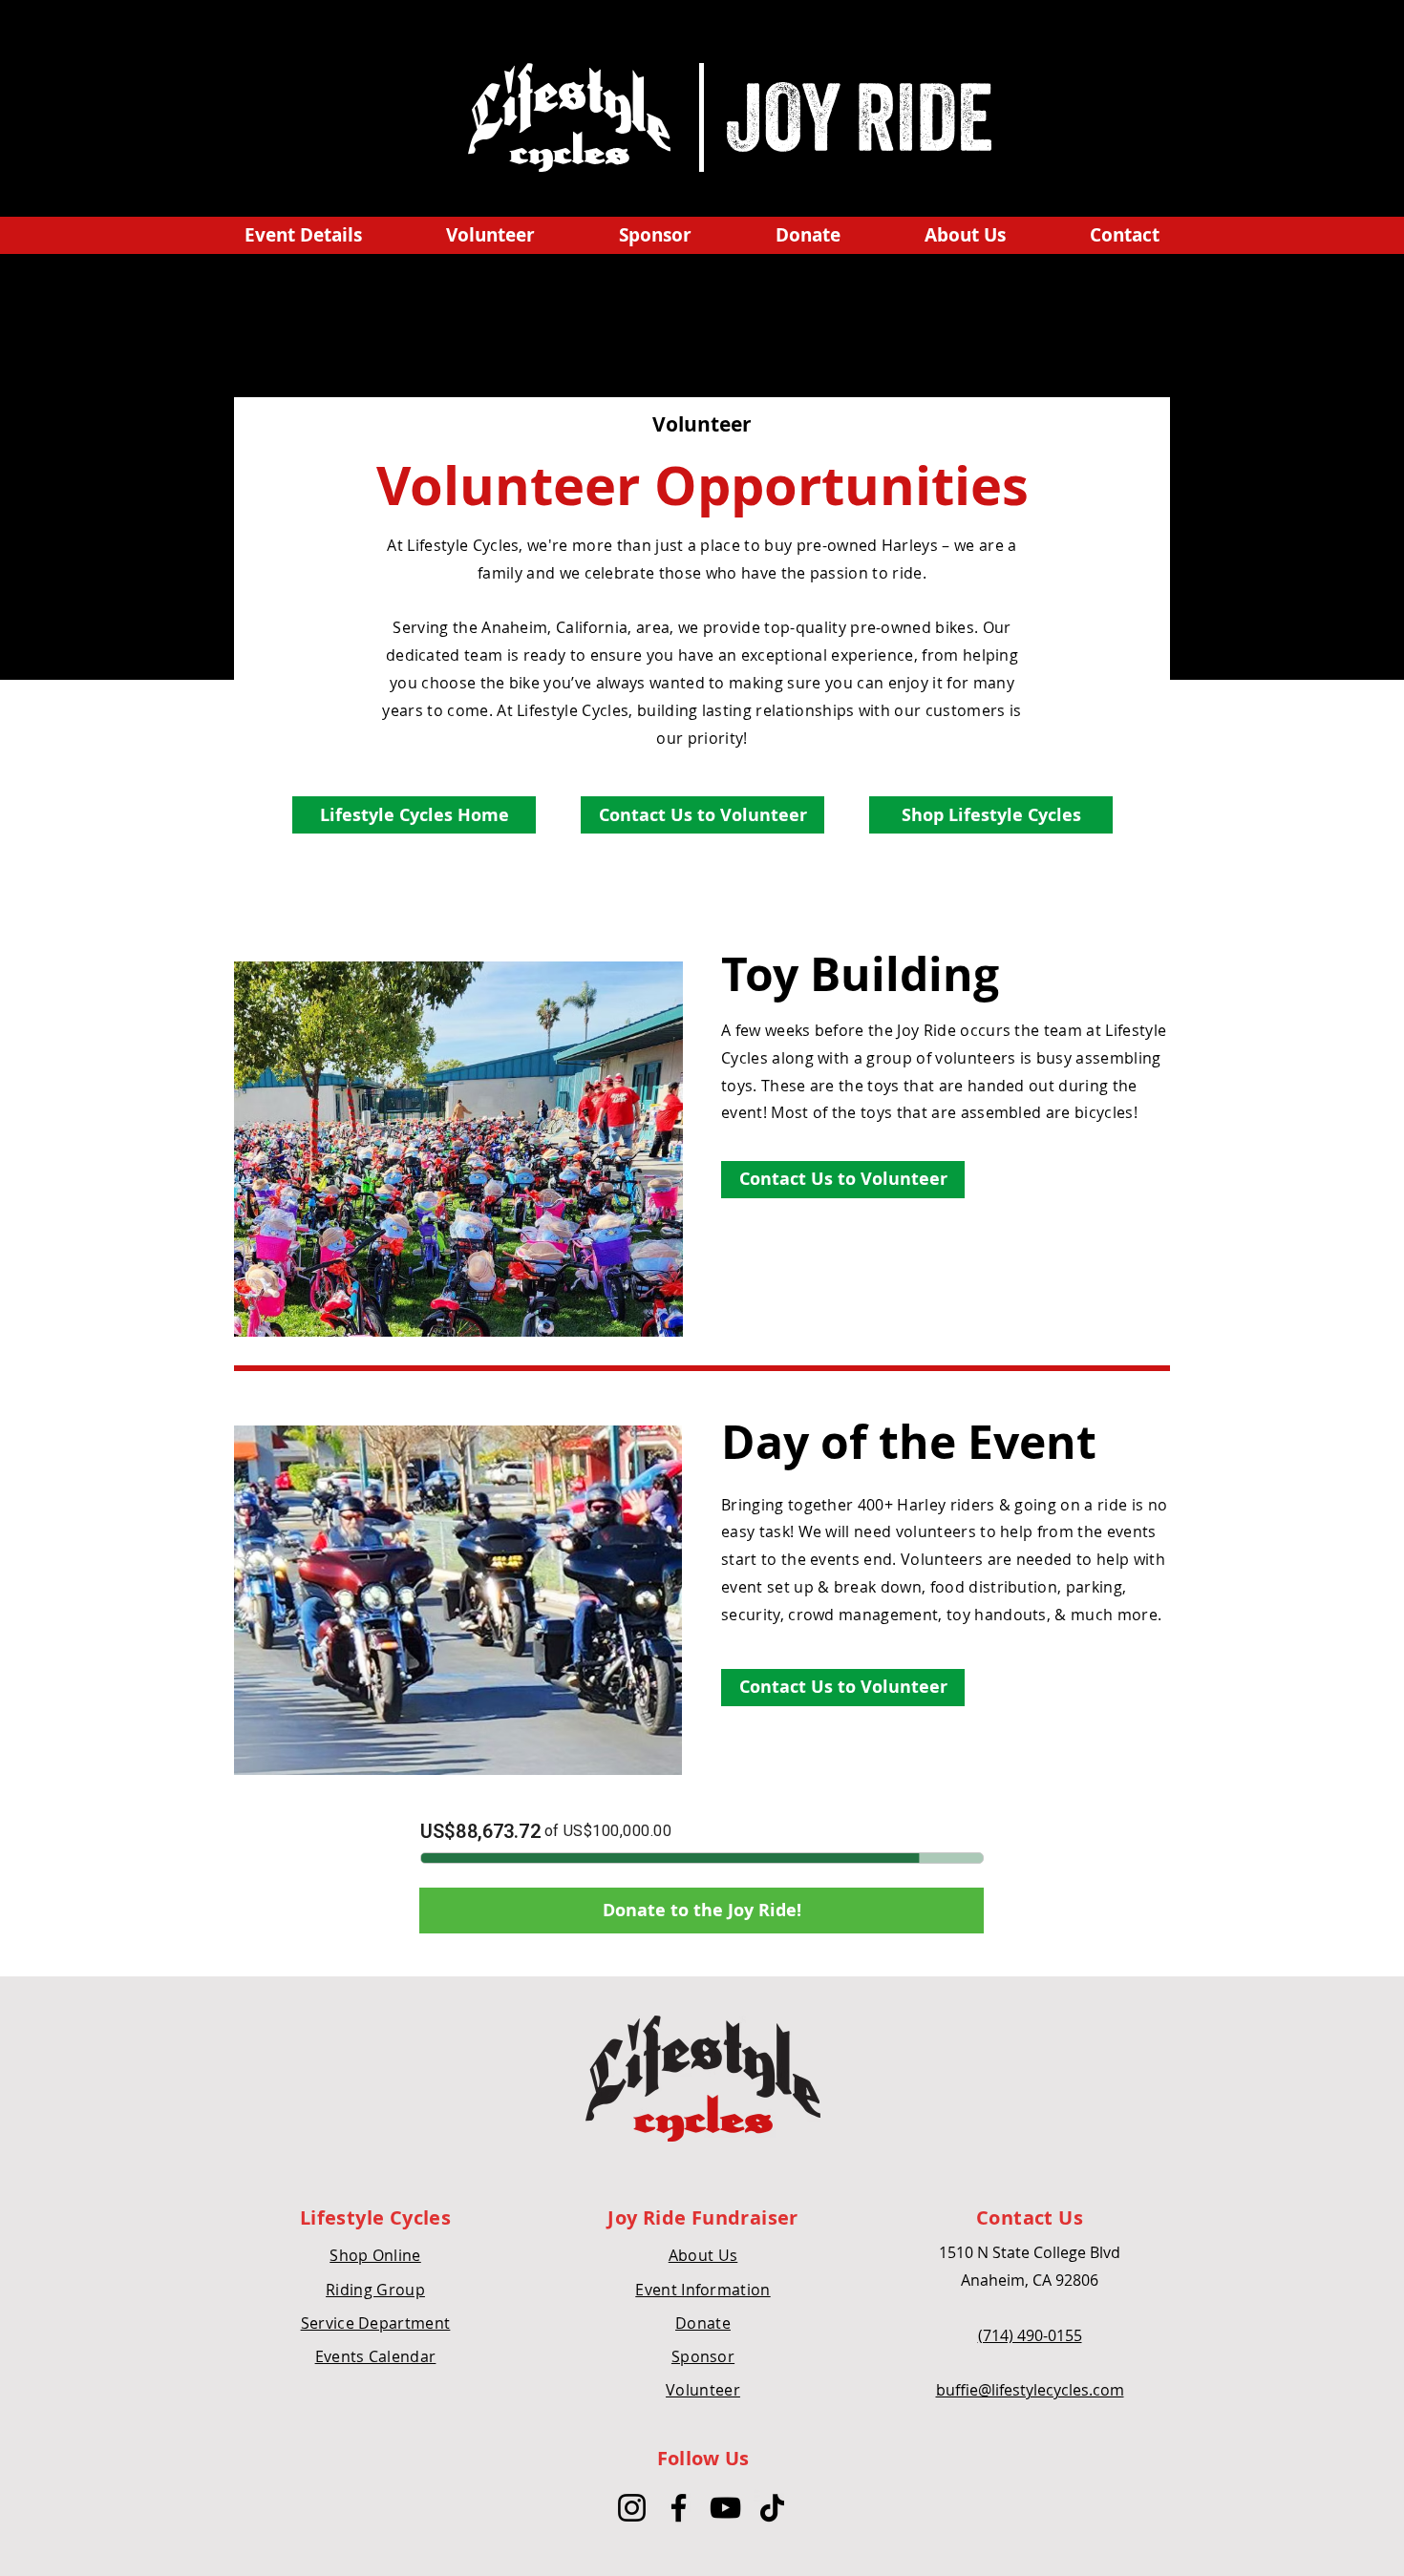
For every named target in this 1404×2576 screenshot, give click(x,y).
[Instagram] (632, 2508)
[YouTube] (725, 2508)
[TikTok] (772, 2508)
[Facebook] (679, 2508)
